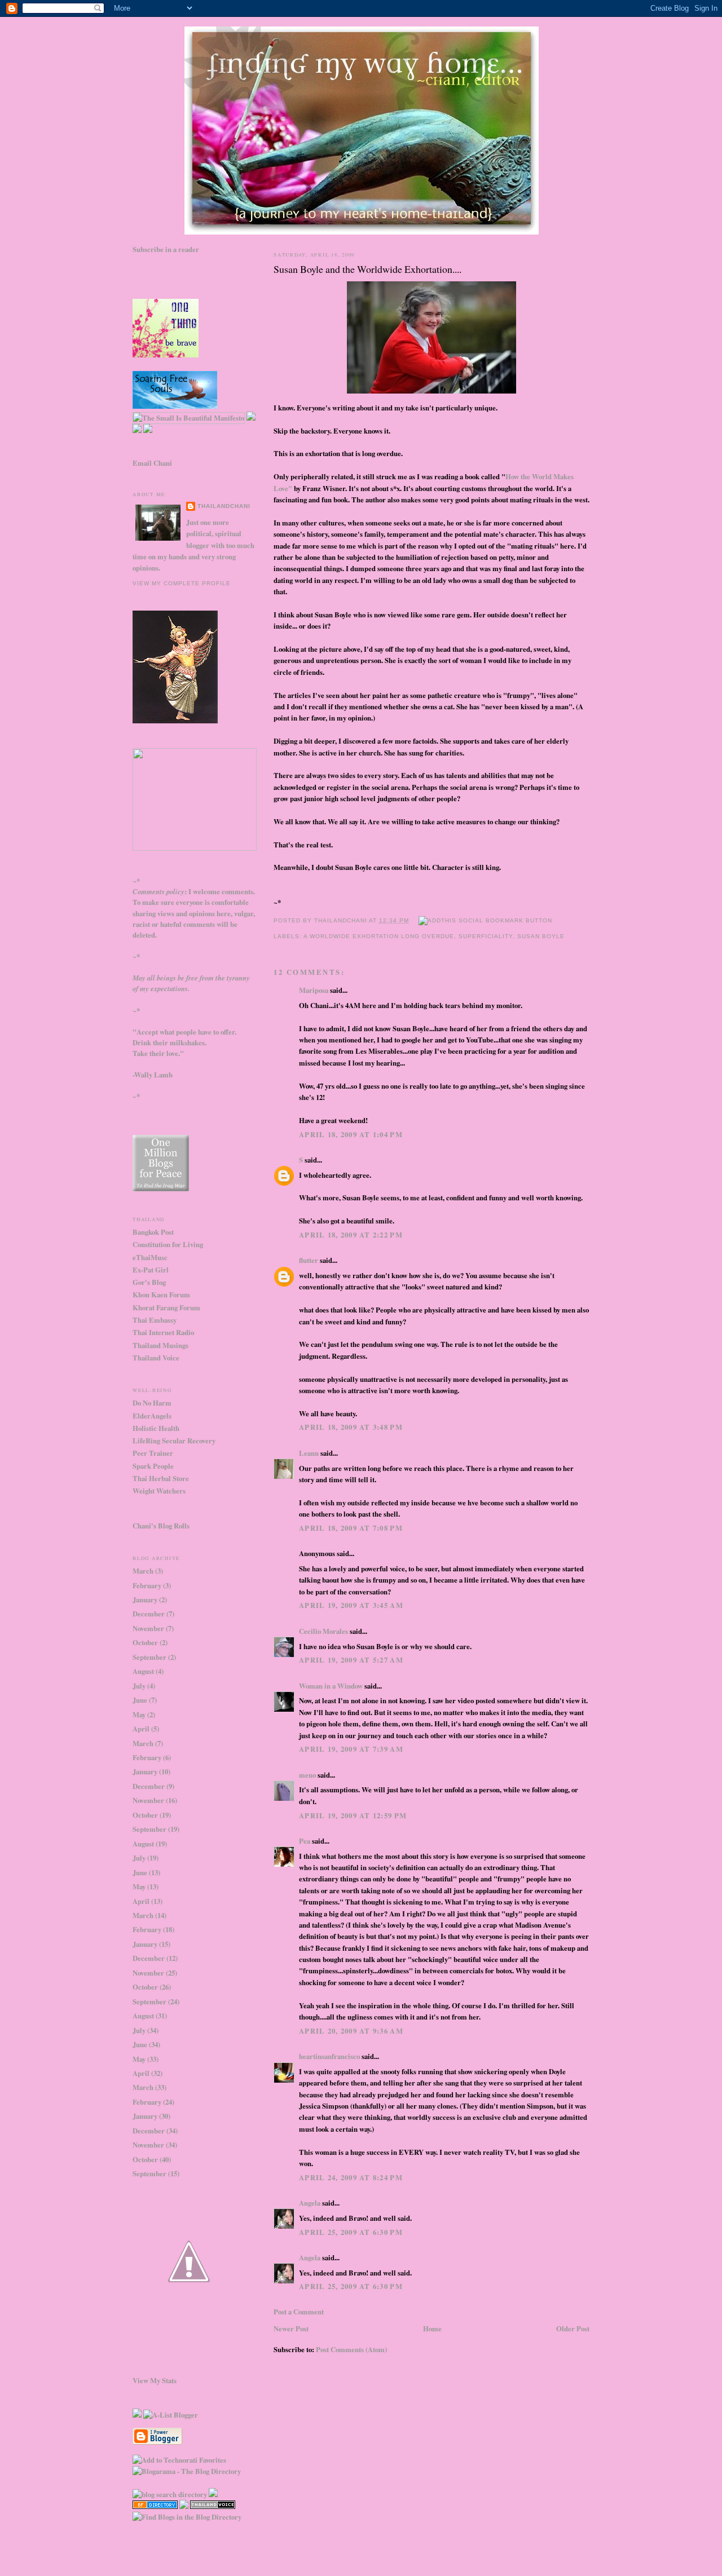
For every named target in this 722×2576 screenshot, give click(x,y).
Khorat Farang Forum (166, 1307)
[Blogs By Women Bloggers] (184, 2506)
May (139, 1715)
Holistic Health (156, 1428)
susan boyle (541, 936)
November (148, 1628)
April (141, 1729)
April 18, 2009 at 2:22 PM (351, 1235)
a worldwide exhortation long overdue (379, 936)
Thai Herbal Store (161, 1478)
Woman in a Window (331, 1686)
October (145, 1642)
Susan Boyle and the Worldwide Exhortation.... (367, 269)
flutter (309, 1260)
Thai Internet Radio (163, 1332)
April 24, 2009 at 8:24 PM (351, 2177)
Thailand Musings (160, 1345)
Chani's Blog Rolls (161, 1526)
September (149, 1657)
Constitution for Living (168, 1244)
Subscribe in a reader (166, 249)
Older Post (573, 2328)
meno (307, 1775)
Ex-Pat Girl (151, 1270)
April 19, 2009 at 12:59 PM (353, 1815)
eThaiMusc (150, 1257)
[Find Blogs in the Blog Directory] (187, 2517)
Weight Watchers (159, 1491)
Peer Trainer (153, 1453)
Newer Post (291, 2328)
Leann (309, 1453)
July (139, 1686)
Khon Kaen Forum (161, 1294)
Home (432, 2328)
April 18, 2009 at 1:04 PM (351, 1134)
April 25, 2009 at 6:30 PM (351, 2232)
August (143, 1671)
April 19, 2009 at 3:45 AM (351, 1605)
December (149, 1614)
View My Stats (155, 2380)
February (147, 1585)
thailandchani (224, 506)
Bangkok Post (153, 1232)
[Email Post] (413, 920)
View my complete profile (182, 583)
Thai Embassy (155, 1320)
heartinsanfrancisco (329, 2056)
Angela (310, 2203)
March (143, 1571)
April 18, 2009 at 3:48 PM (351, 1427)
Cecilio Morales (323, 1631)
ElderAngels (152, 1416)
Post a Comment (299, 2312)
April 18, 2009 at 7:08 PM (351, 1528)
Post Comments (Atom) (351, 2349)
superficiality (486, 936)
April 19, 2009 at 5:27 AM (351, 1660)
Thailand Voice (156, 1358)
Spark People (153, 1466)
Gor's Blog (149, 1282)
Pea (305, 1841)
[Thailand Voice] (213, 2506)
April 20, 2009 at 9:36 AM (351, 2031)
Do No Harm (152, 1403)
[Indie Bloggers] (137, 2415)
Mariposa (314, 990)
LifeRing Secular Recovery (174, 1441)
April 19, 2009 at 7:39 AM (351, 1749)
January (145, 1599)
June (140, 1700)
